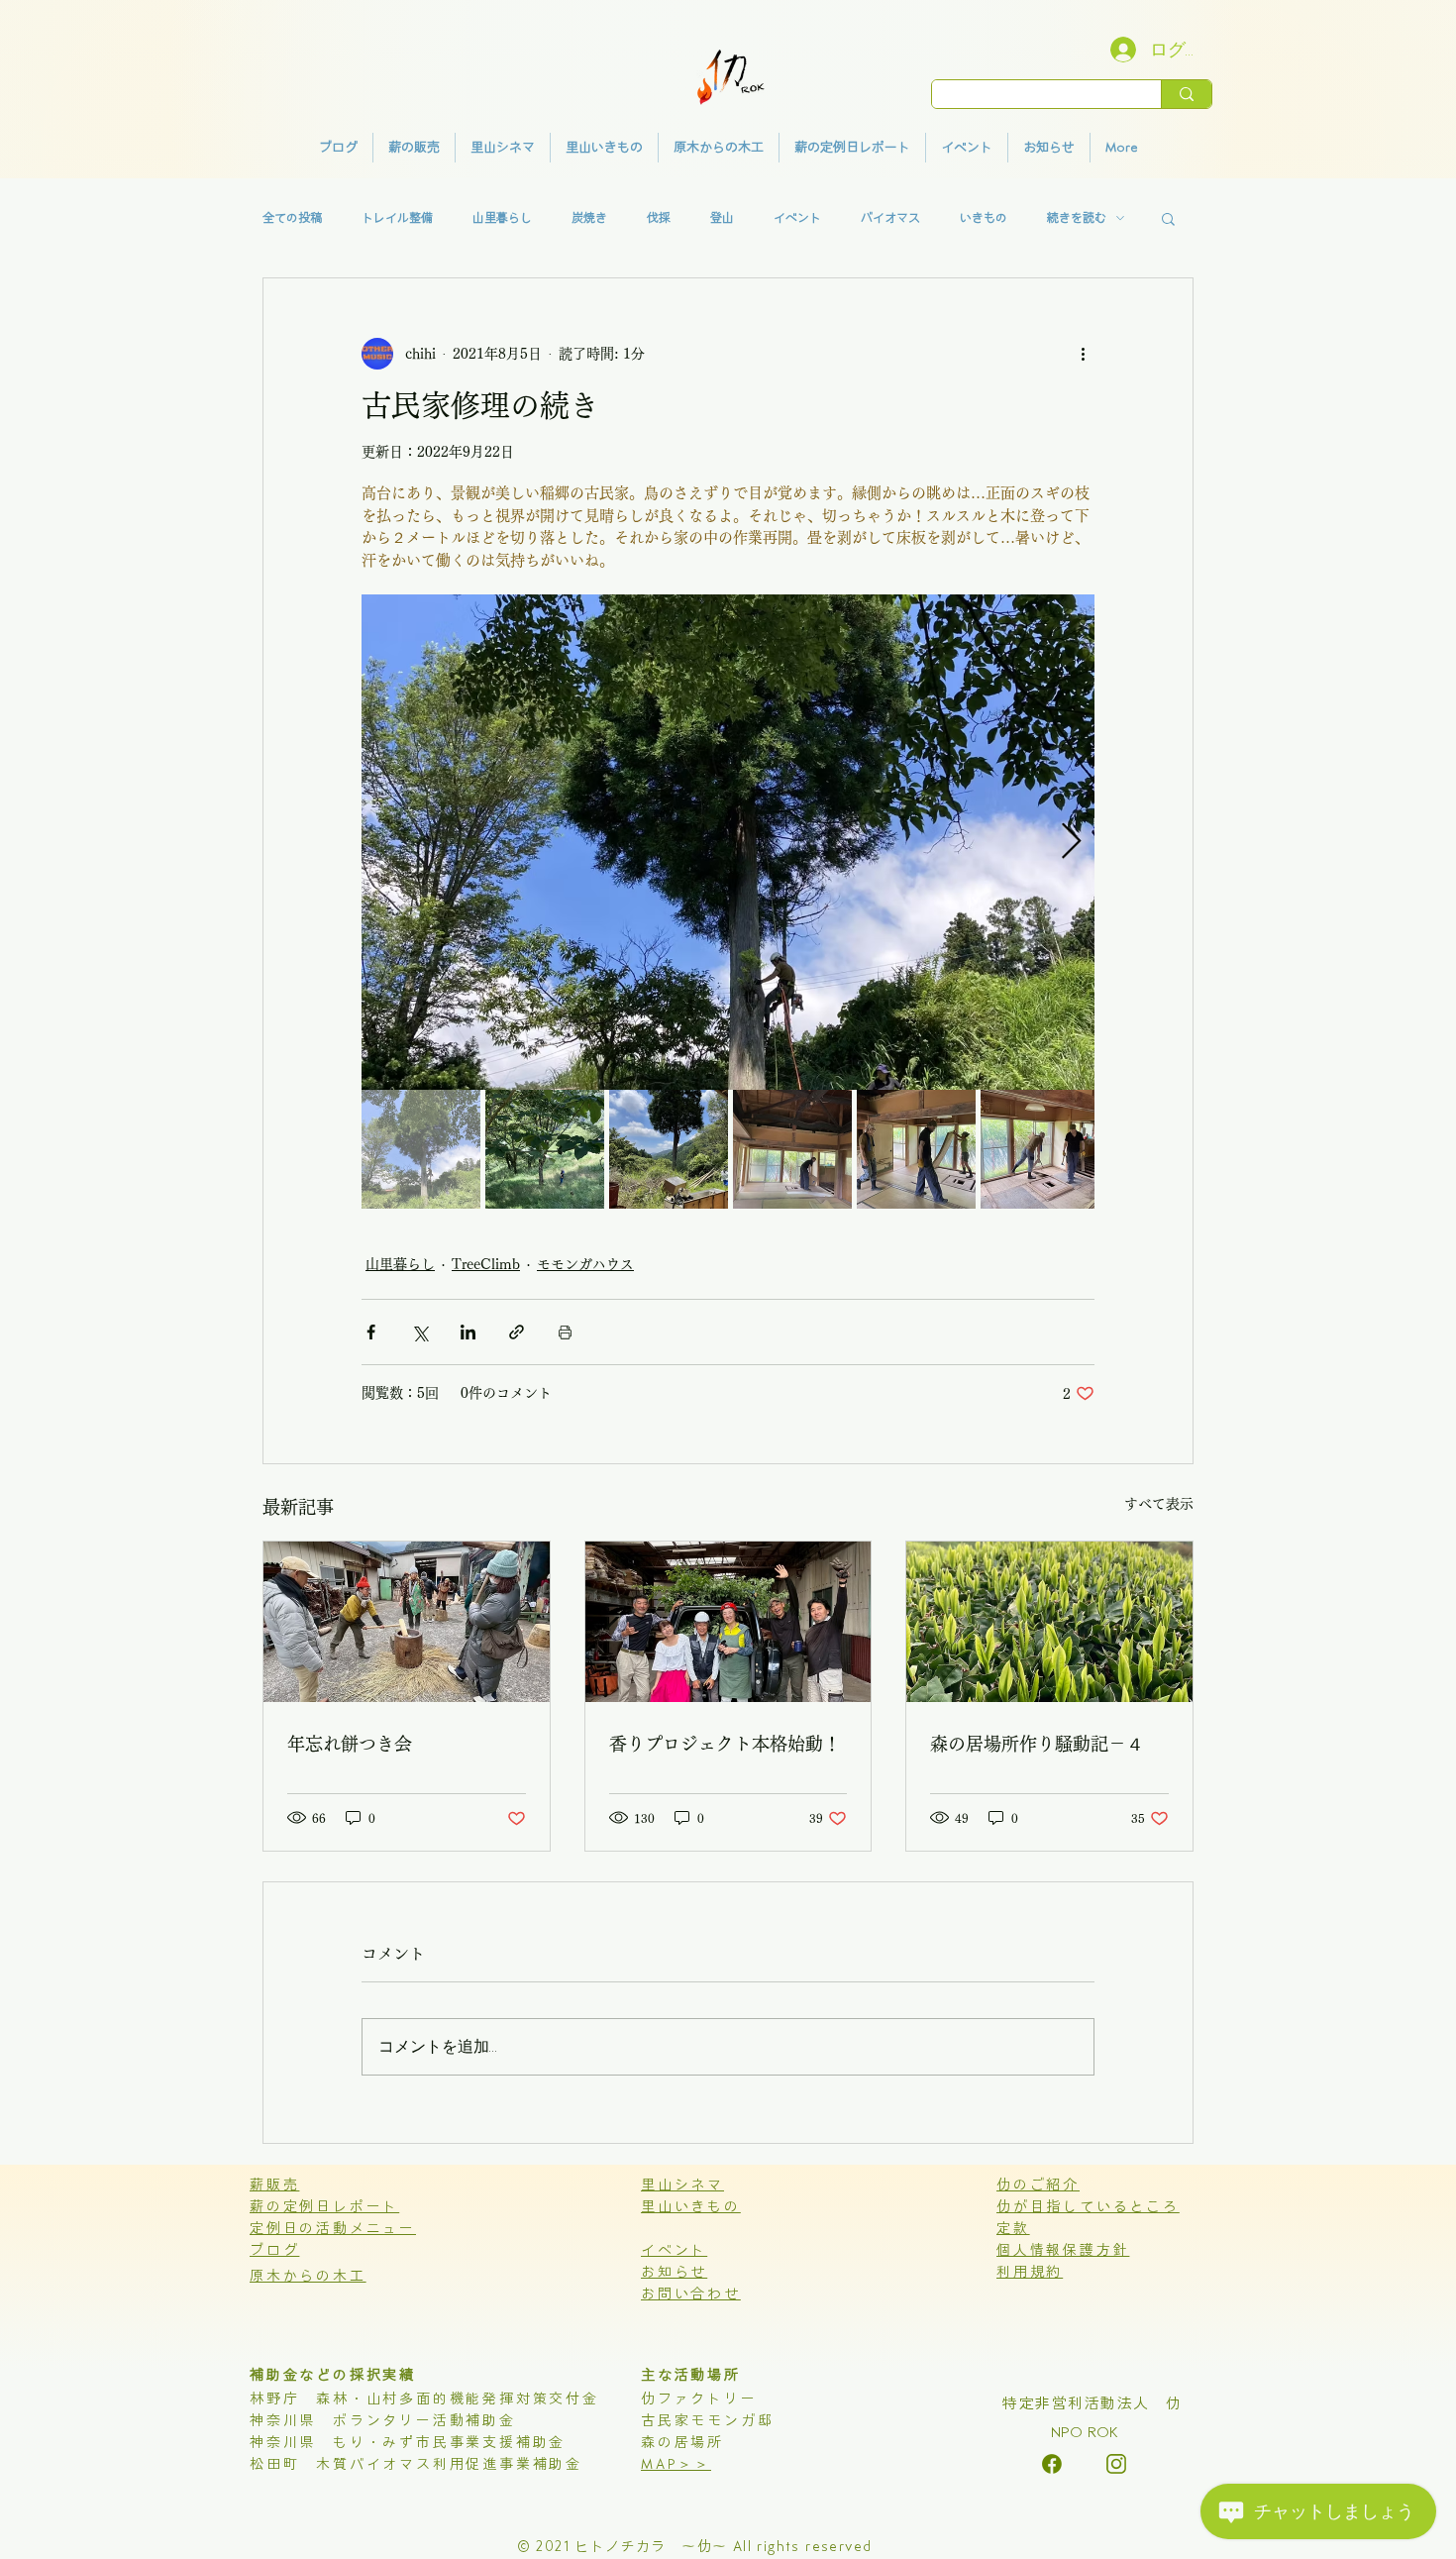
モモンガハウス (585, 1264)
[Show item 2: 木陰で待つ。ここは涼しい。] (545, 1149)
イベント (797, 218)
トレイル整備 (397, 218)
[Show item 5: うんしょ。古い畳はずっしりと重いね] (916, 1149)
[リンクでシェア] (517, 1332)
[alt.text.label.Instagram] (1052, 2464)
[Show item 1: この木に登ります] (421, 1149)
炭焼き (589, 218)
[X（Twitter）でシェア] (419, 1332)
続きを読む (1077, 218)
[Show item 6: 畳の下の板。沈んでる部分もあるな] (1040, 1149)
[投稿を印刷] (565, 1332)
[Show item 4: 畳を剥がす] (792, 1149)
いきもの (984, 218)
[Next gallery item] (1071, 842)
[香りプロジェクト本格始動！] (728, 1622)
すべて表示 (1159, 1504)
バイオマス (890, 218)
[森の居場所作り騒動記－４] (1049, 1622)
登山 (722, 218)
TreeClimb (486, 1264)
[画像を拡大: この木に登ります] (728, 842)
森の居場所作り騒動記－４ (1037, 1744)
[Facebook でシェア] (371, 1332)
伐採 (659, 218)
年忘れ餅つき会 (350, 1744)
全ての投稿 (292, 218)
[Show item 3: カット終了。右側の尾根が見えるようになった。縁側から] (669, 1149)
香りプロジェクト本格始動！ (725, 1744)
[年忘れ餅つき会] (407, 1622)
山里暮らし (502, 218)
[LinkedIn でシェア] (468, 1332)
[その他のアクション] (1083, 354)
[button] (1168, 218)
